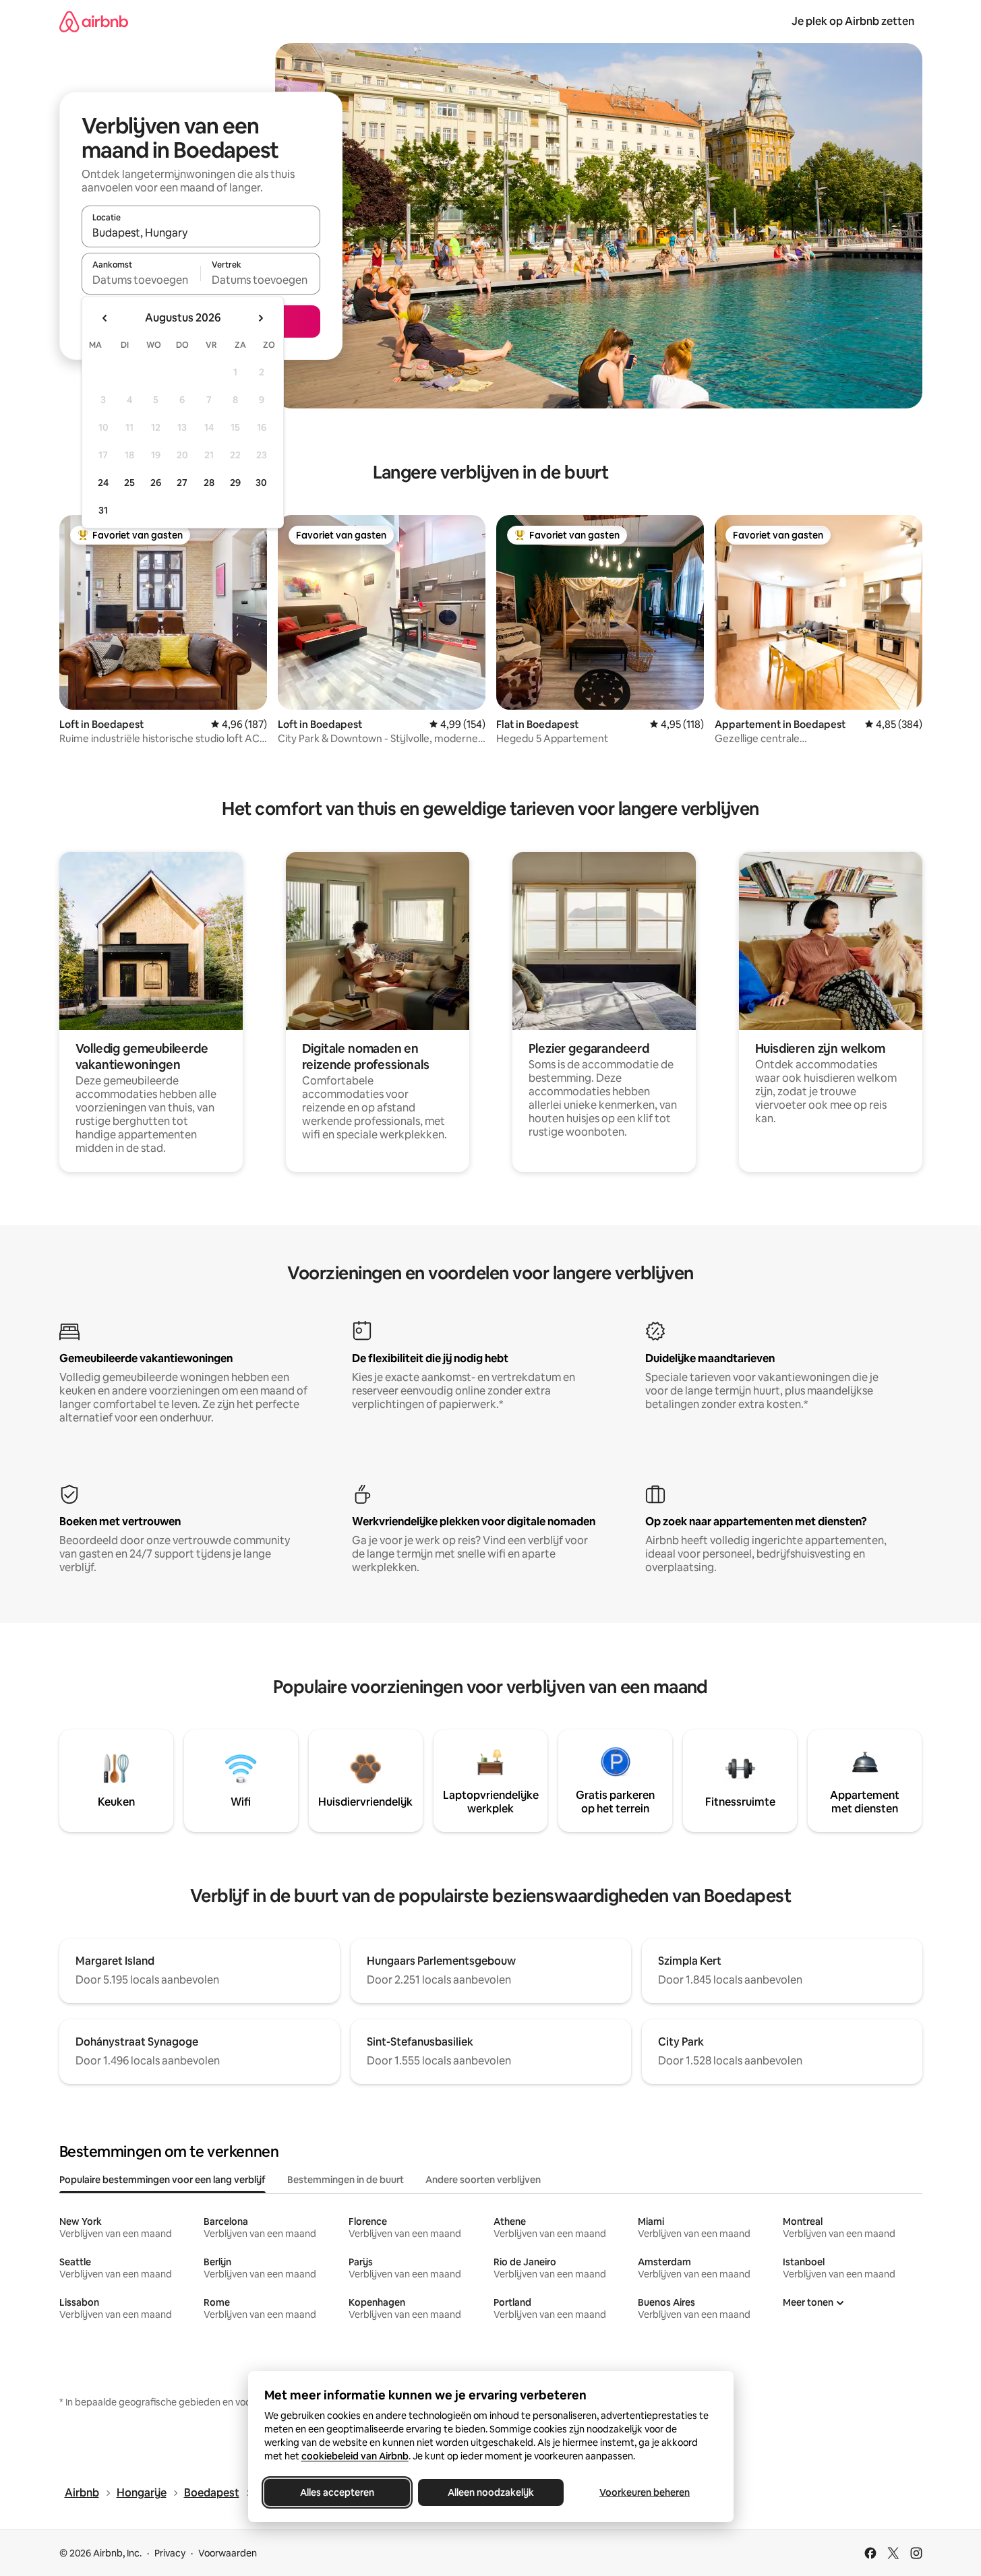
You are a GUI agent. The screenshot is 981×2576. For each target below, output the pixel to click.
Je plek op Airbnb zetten (853, 21)
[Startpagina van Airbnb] (94, 21)
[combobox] (201, 233)
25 (129, 483)
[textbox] (141, 280)
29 (235, 483)
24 (103, 483)
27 (182, 483)
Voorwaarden (228, 2553)
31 (103, 510)
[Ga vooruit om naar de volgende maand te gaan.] (260, 318)
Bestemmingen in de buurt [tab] (346, 2180)
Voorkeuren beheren (645, 2492)
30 (261, 483)
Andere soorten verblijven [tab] (483, 2180)
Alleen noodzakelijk (491, 2492)
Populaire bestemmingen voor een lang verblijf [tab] (162, 2180)
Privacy (170, 2553)
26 (156, 483)
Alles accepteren (337, 2492)
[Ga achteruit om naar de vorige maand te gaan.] (105, 318)
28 (209, 483)
